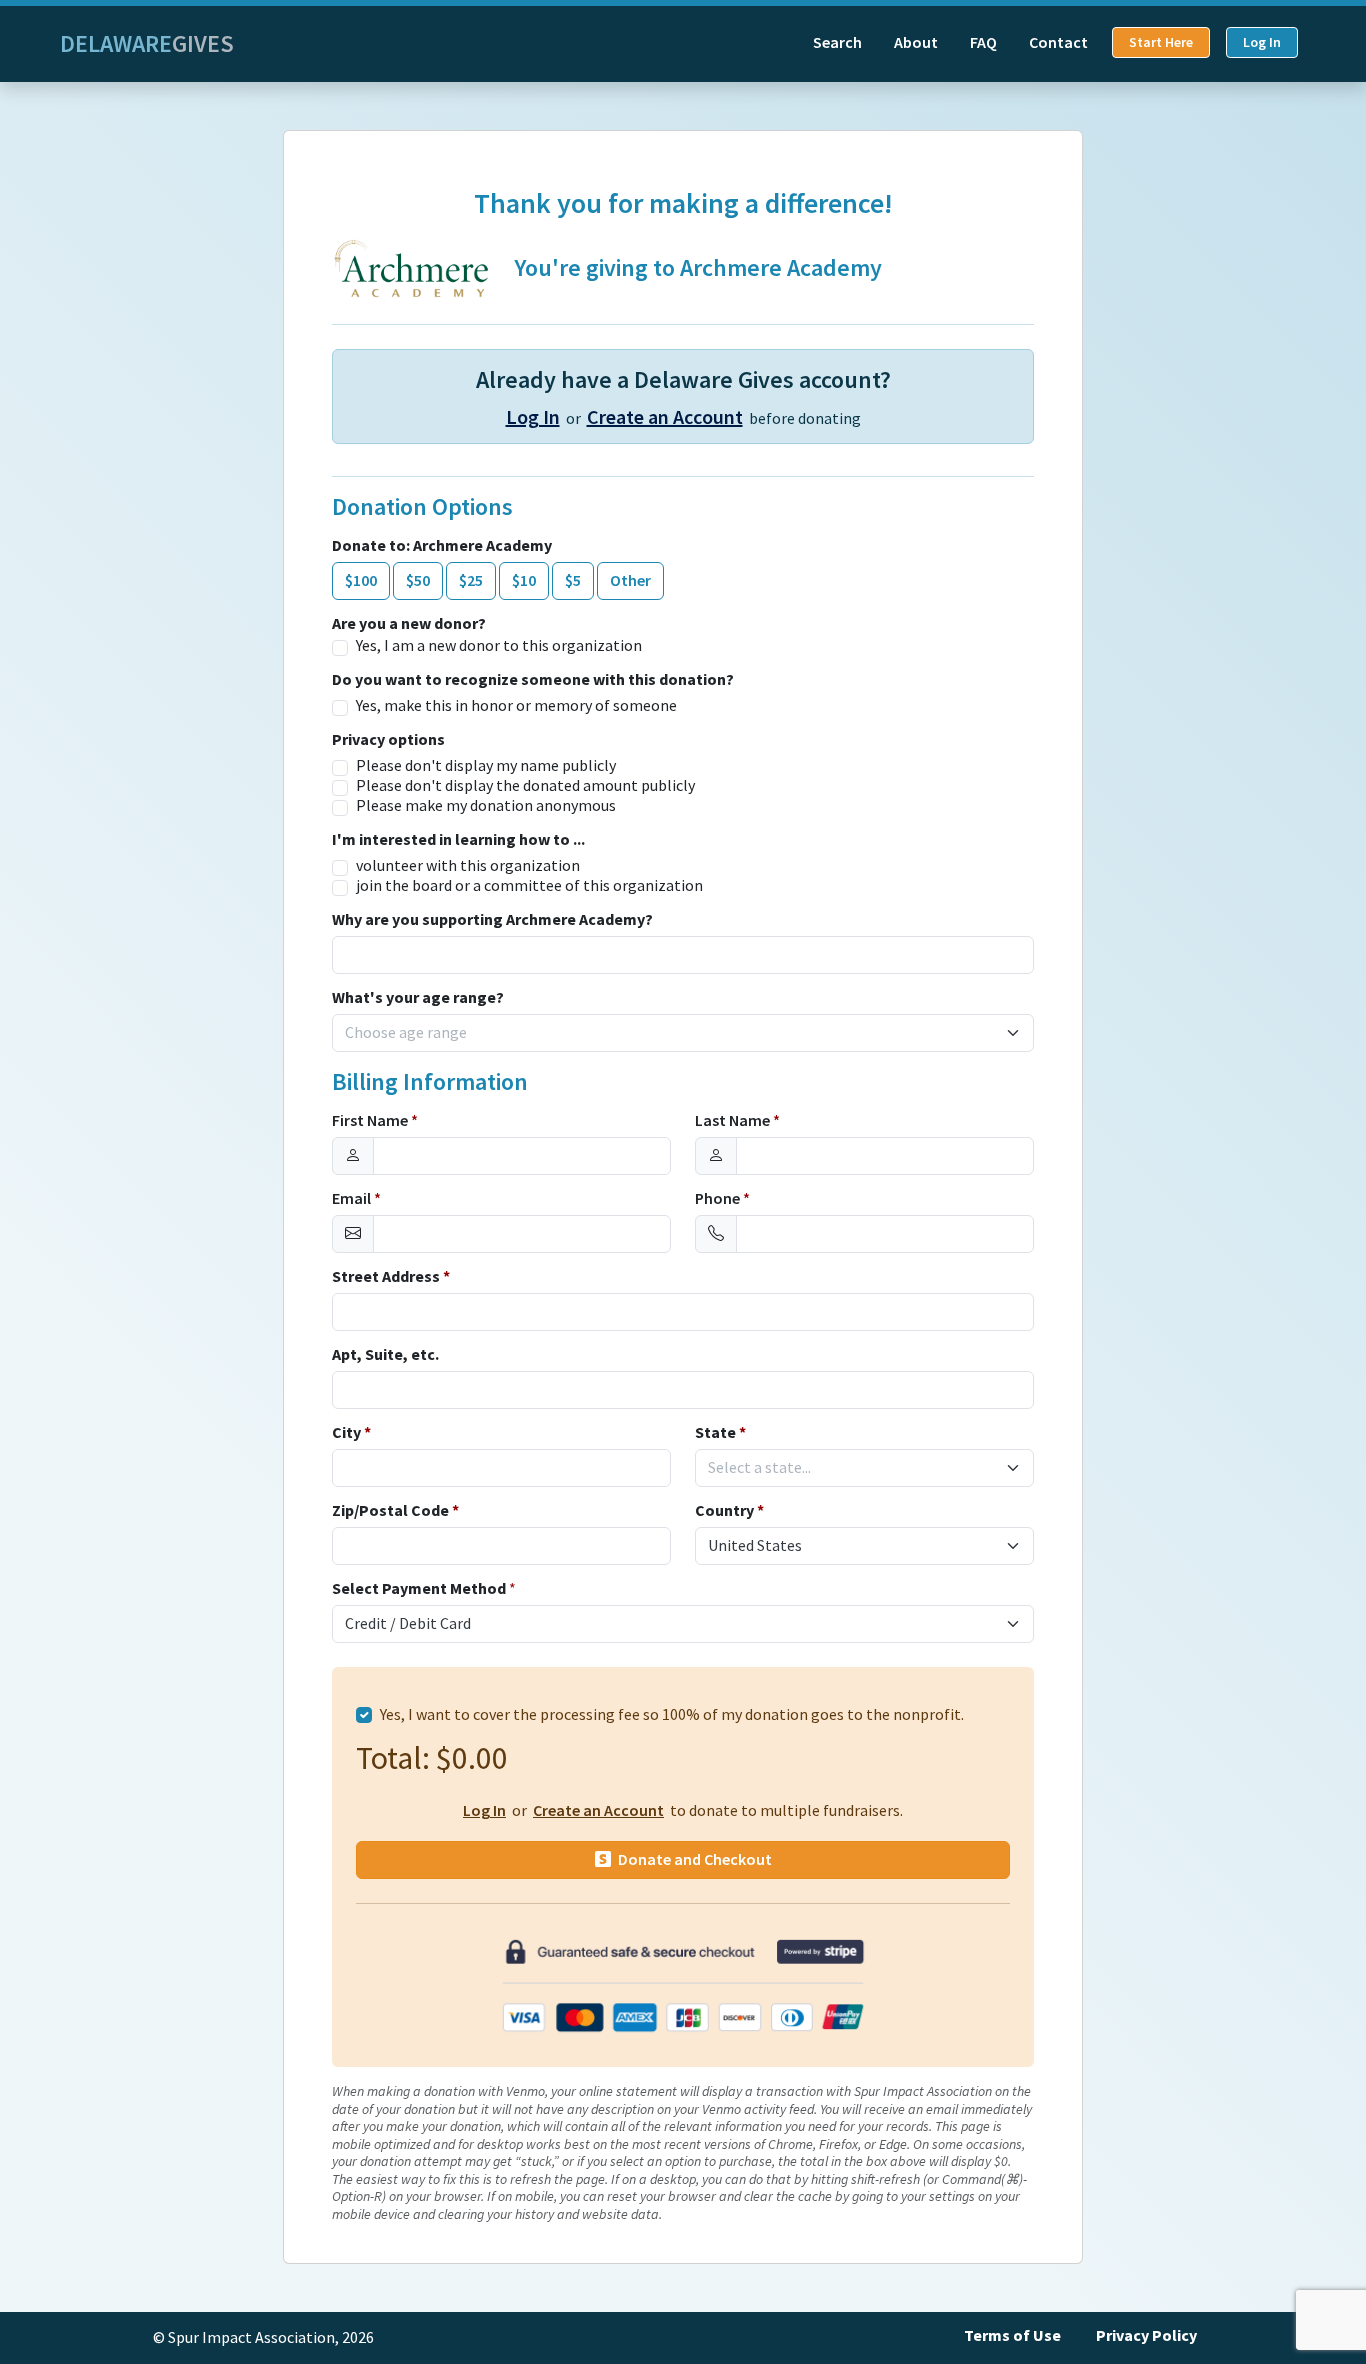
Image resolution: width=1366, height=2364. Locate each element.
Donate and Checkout (693, 1859)
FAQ (983, 42)
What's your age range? (418, 998)
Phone (722, 1199)
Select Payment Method (419, 1589)
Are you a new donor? (409, 624)
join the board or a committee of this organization (529, 886)
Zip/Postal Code (395, 1511)
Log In (1262, 42)
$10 (524, 580)
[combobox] (671, 1033)
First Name (375, 1121)
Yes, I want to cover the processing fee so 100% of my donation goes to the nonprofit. (672, 1715)
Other (630, 580)
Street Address (391, 1277)
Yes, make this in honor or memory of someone (516, 706)
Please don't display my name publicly (486, 766)
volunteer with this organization (468, 866)
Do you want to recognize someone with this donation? (533, 680)
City (351, 1433)
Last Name (737, 1121)
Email (356, 1199)
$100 (361, 580)
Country (729, 1511)
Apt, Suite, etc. (385, 1355)
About (916, 42)
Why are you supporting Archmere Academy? (492, 920)
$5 (573, 580)
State (720, 1433)
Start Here (1161, 42)
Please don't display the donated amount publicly (525, 786)
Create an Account (665, 417)
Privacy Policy (1146, 2335)
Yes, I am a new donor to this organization (499, 646)
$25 (471, 580)
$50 (418, 580)
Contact (1058, 42)
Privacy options (388, 740)
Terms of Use (1012, 2335)
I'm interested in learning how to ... (458, 840)
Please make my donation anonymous (486, 806)
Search (837, 42)
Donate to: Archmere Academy (442, 546)
